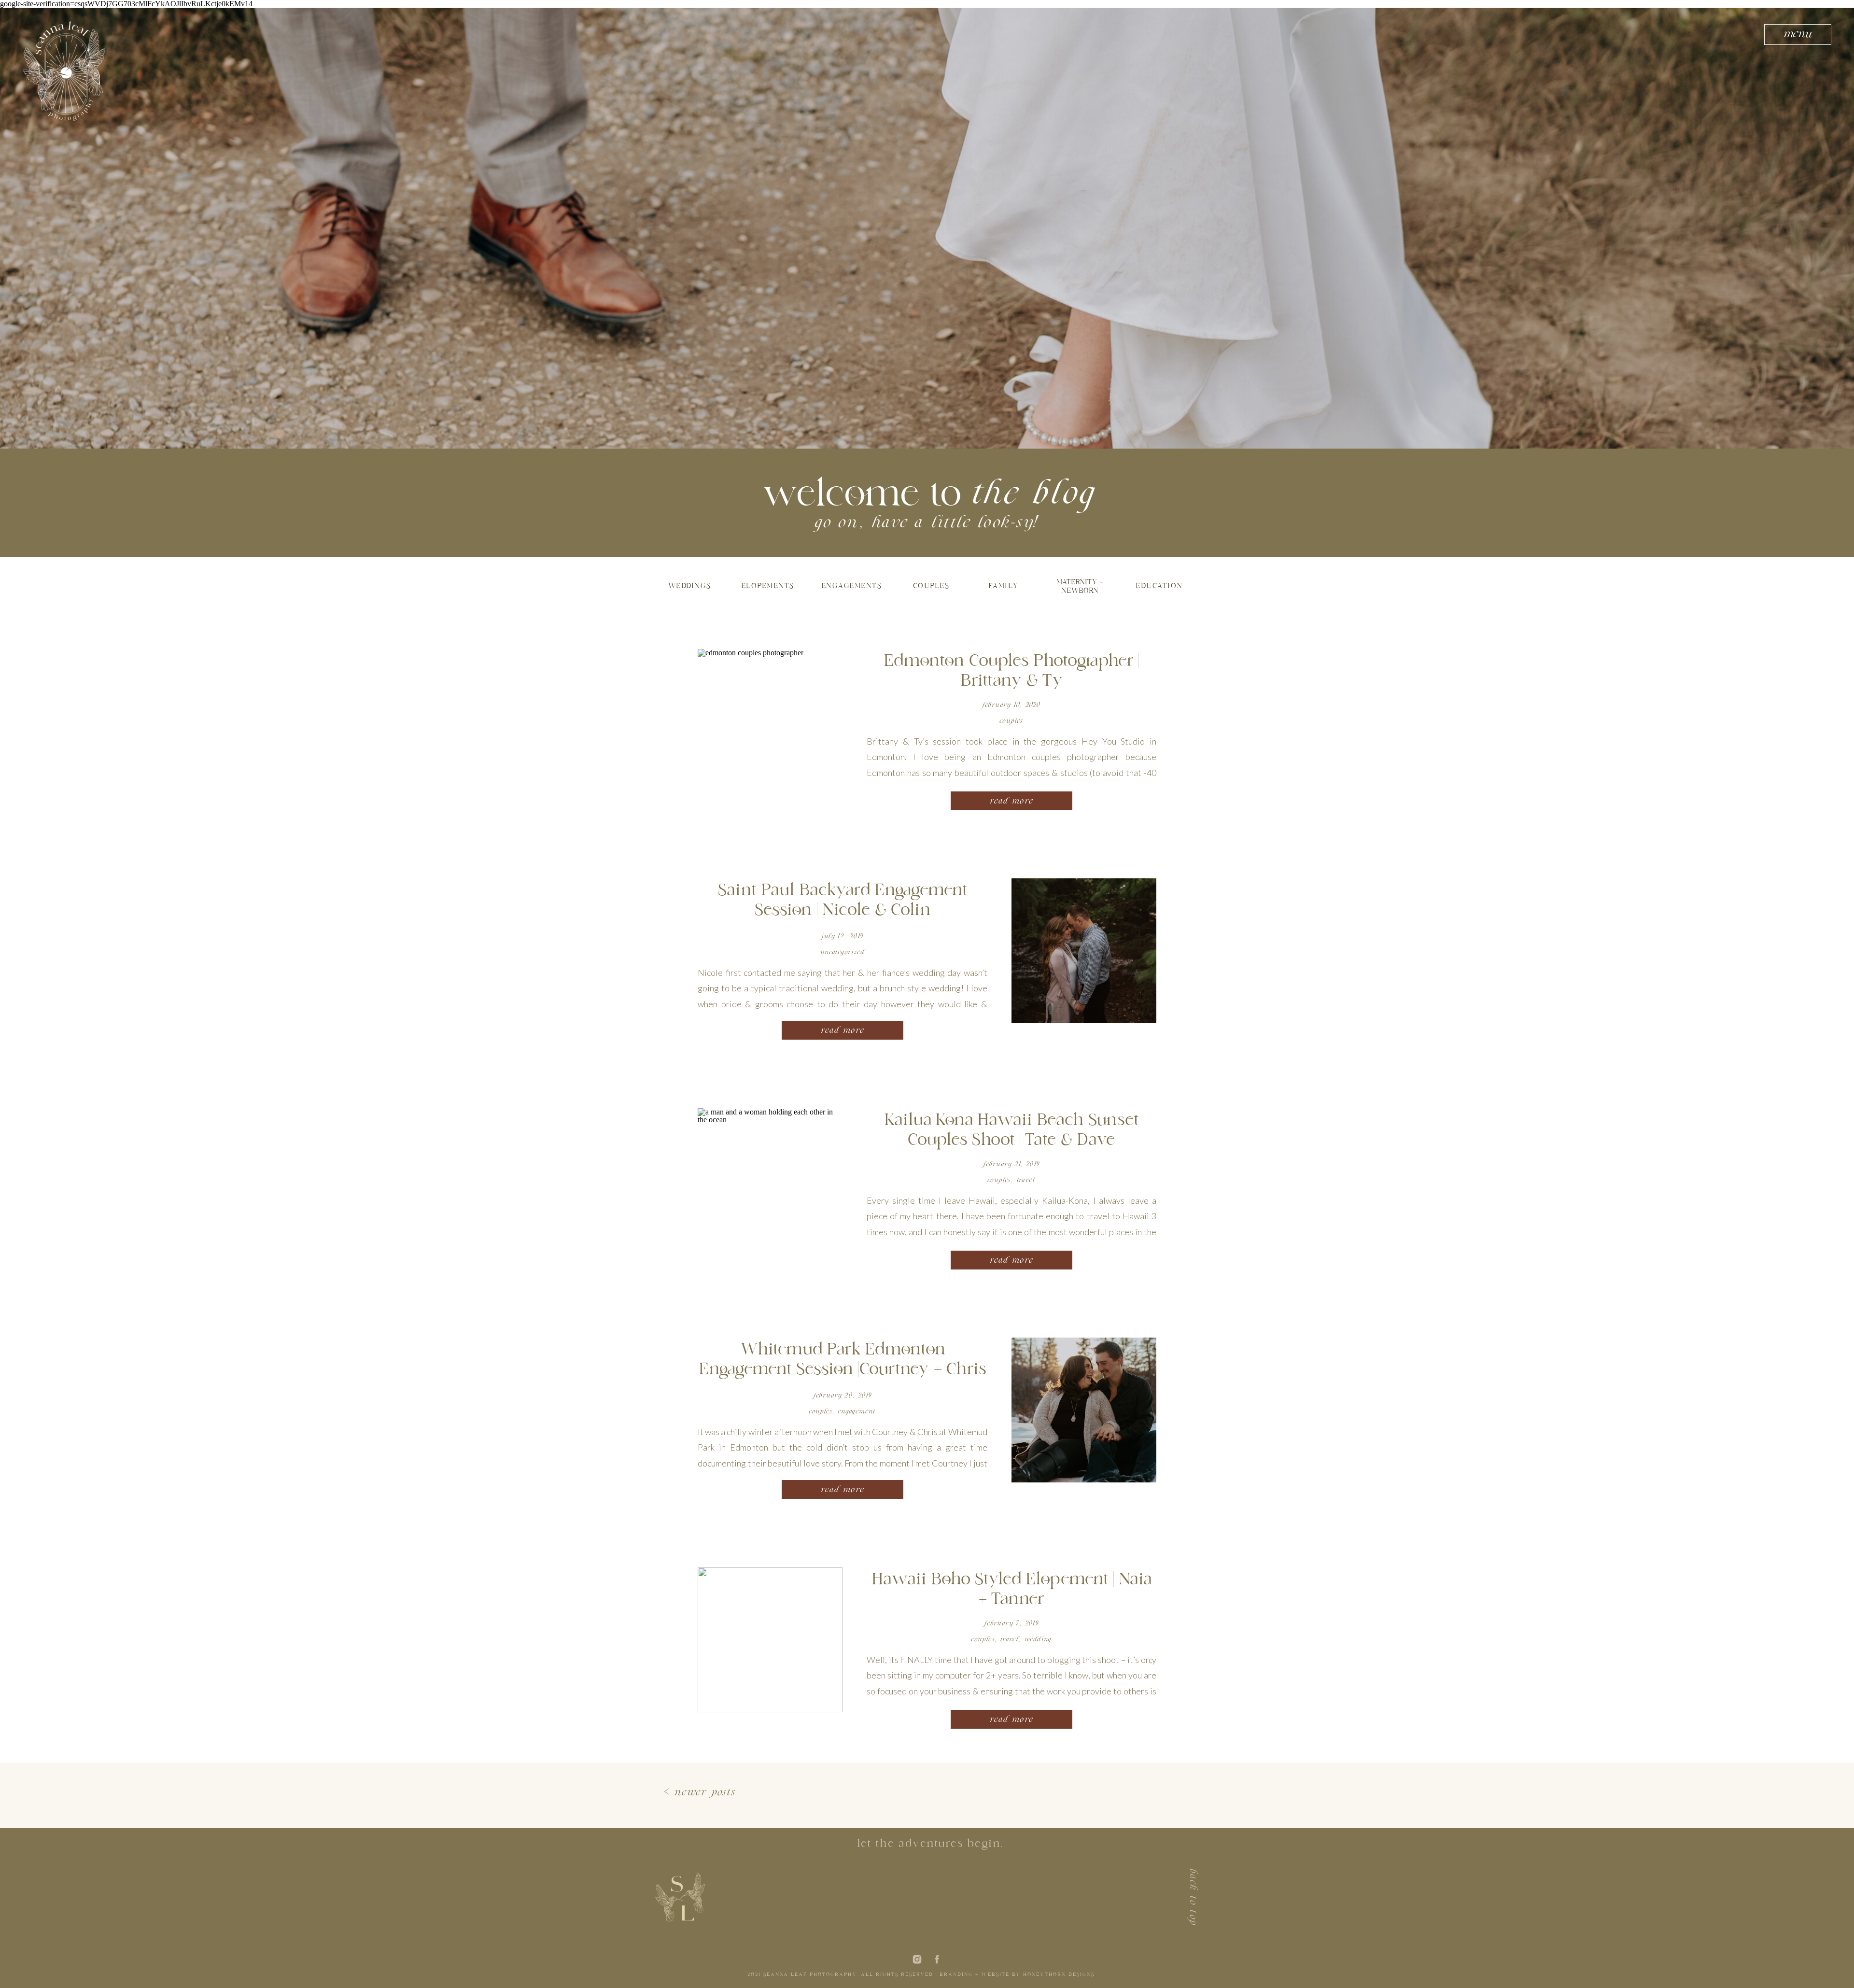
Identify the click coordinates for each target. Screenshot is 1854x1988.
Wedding (1038, 1640)
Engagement (857, 1412)
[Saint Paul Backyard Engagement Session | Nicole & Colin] (1084, 951)
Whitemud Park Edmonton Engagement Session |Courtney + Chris (843, 1361)
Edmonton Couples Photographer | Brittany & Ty (1011, 672)
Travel (1026, 1180)
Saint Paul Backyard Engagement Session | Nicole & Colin (843, 901)
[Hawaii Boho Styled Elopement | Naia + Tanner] (770, 1640)
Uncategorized (843, 952)
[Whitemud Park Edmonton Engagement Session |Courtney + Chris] (1084, 1410)
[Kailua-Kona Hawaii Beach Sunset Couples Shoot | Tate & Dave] (770, 1181)
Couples (1011, 721)
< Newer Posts (700, 1793)
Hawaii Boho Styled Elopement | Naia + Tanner (1011, 1590)
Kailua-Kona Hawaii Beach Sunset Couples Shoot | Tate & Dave (1011, 1131)
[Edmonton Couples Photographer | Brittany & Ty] (770, 721)
